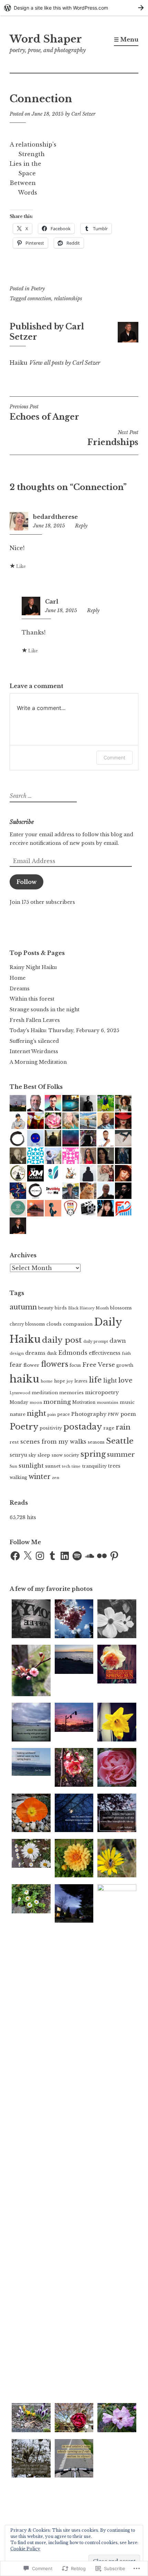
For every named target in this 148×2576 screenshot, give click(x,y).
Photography (89, 1414)
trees (114, 1466)
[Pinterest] (114, 1556)
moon (36, 1402)
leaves (81, 1381)
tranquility (94, 1466)
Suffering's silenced (34, 1041)
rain (123, 1427)
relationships (68, 299)
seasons (96, 1442)
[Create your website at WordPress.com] (74, 8)
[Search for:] (42, 796)
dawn (118, 1341)
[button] (31, 1620)
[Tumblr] (52, 1556)
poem (128, 1414)
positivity (51, 1428)
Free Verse (99, 1365)
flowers (55, 1364)
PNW (113, 1414)
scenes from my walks (53, 1442)
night (36, 1413)
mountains (108, 1402)
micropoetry (102, 1392)
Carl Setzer (83, 114)
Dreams (20, 989)
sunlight (31, 1466)
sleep (44, 1455)
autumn (23, 1307)
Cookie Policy (25, 2549)
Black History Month (88, 1308)
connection (39, 299)
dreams (35, 1353)
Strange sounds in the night (45, 1010)
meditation (45, 1393)
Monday (19, 1402)
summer (121, 1454)
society (72, 1455)
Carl (52, 602)
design (17, 1353)
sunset (53, 1466)
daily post (62, 1340)
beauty (46, 1308)
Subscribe (22, 822)
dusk (52, 1353)
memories (71, 1393)
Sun (13, 1466)
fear (16, 1365)
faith (126, 1353)
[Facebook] (15, 1556)
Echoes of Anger (44, 412)
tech (66, 1466)
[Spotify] (77, 1556)
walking (18, 1477)
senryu (18, 1455)
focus (75, 1365)
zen (56, 1478)
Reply (81, 526)
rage (109, 1428)
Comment (114, 757)
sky (32, 1455)
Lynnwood (20, 1393)
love (125, 1380)
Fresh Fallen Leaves (35, 1020)
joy (70, 1381)
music (127, 1402)
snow (57, 1455)
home (47, 1381)
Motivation (84, 1402)
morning (57, 1402)
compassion (78, 1324)
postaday (83, 1427)
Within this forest (32, 999)
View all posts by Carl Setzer (65, 363)
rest (14, 1442)
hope (60, 1381)
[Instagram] (40, 1556)
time (76, 1466)
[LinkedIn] (65, 1556)
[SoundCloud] (89, 1556)
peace (64, 1414)
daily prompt (96, 1342)
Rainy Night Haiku (33, 967)
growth (125, 1365)
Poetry (38, 289)
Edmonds (73, 1353)
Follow (27, 882)
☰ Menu (126, 39)
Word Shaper (46, 39)
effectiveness (105, 1353)
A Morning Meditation (38, 1062)
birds (61, 1308)
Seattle (120, 1441)
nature (18, 1414)
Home (18, 978)
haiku (25, 1379)
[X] (28, 1556)
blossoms (121, 1308)
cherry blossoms (27, 1324)
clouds (54, 1324)
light (110, 1381)
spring (93, 1454)
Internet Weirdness (34, 1051)
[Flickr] (102, 1556)
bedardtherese (55, 517)
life (95, 1380)
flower (31, 1365)
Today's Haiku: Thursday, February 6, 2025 (64, 1030)
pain (52, 1414)
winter (40, 1477)
